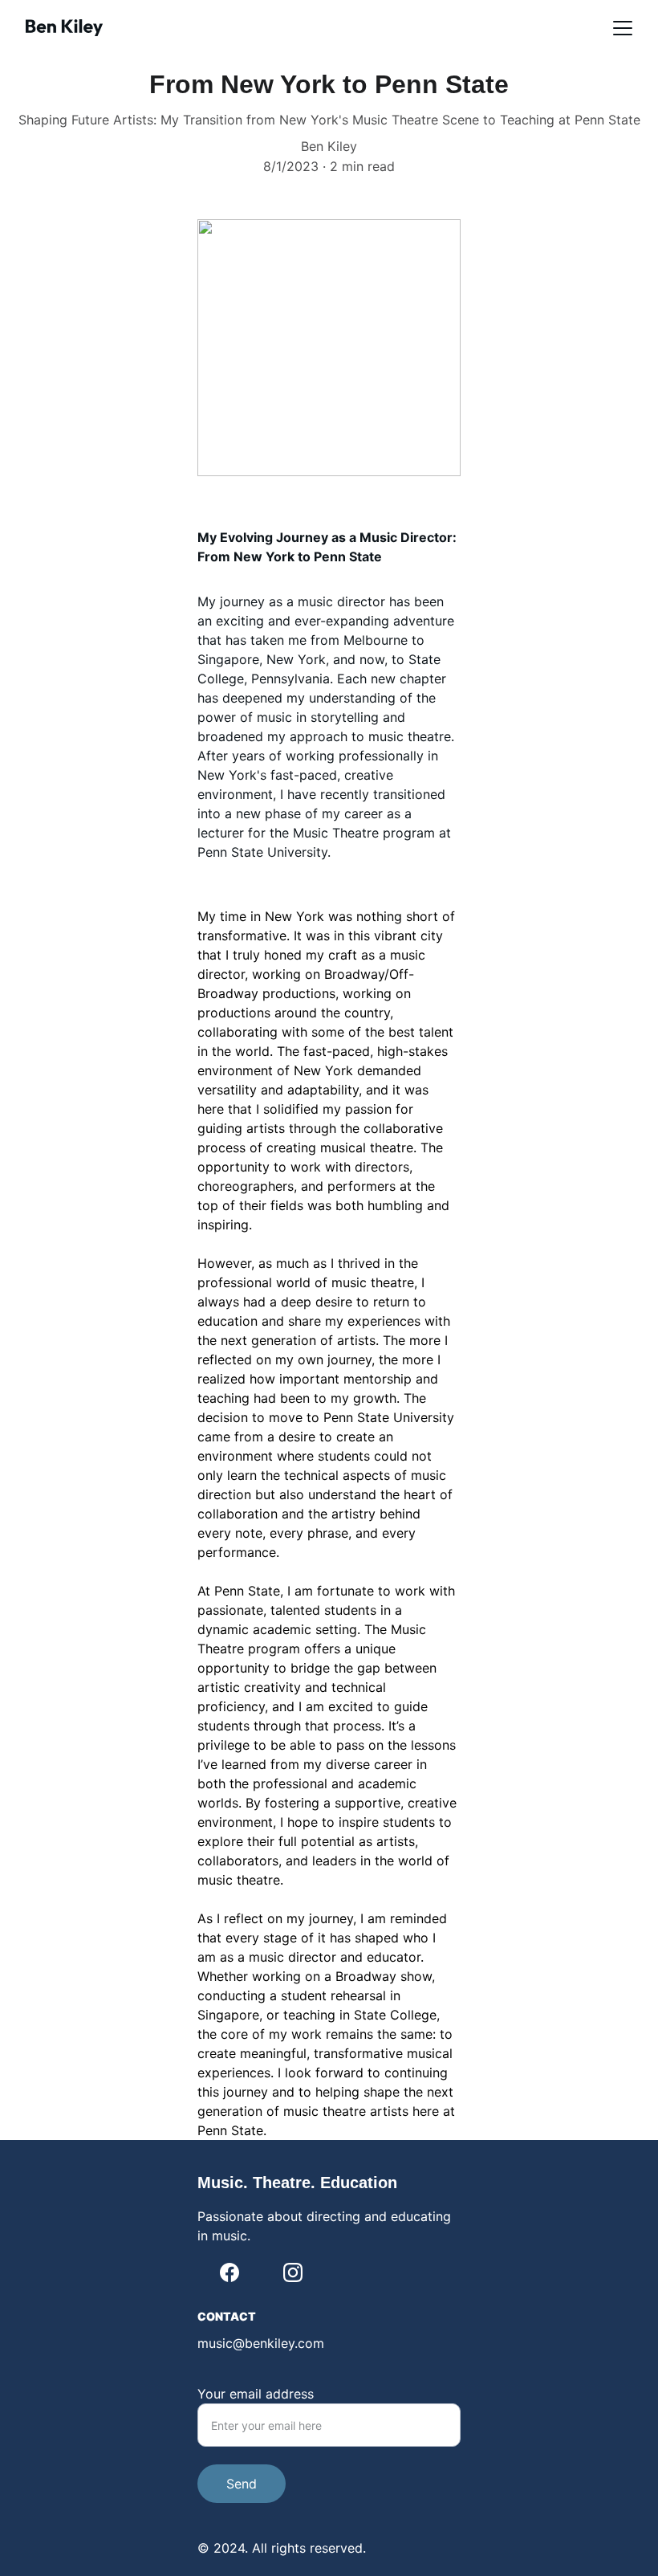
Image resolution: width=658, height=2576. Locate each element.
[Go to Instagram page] (293, 2272)
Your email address (256, 2394)
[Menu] (623, 28)
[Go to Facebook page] (229, 2272)
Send (242, 2484)
